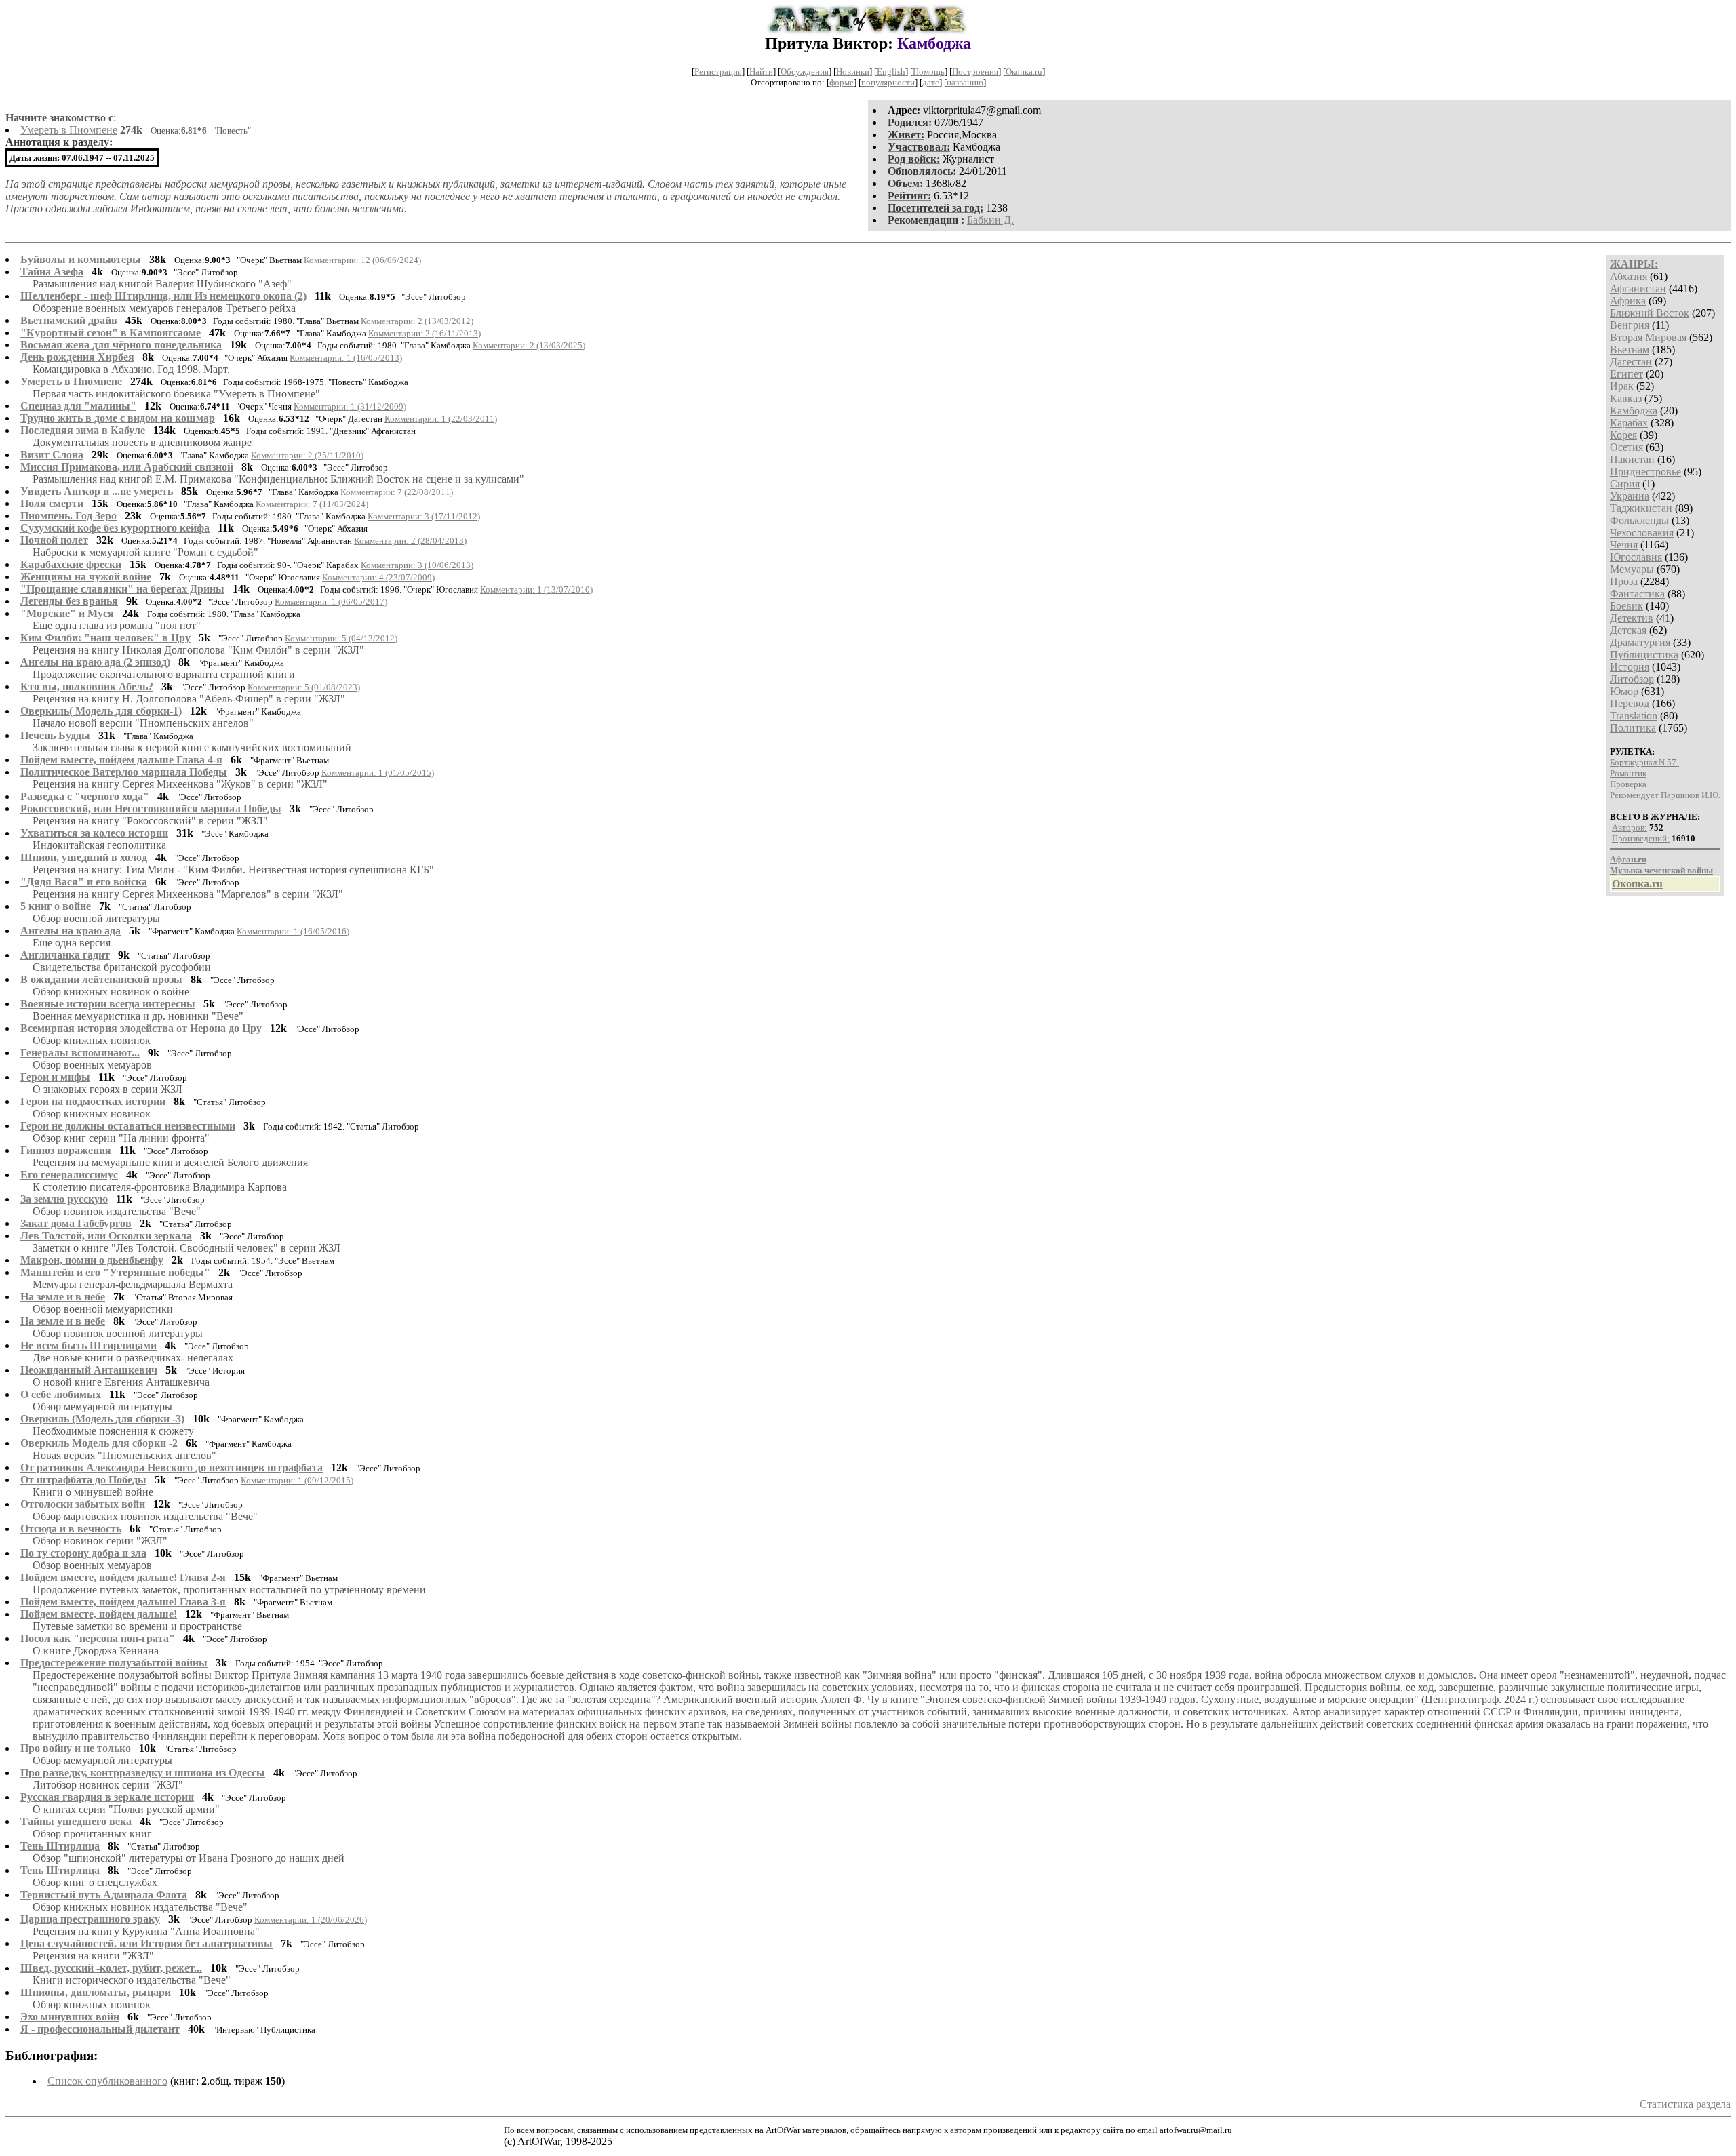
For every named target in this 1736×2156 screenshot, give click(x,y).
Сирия (1625, 484)
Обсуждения (805, 72)
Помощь (929, 72)
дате (931, 82)
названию (965, 82)
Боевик (1626, 606)
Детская (1628, 630)
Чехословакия (1642, 533)
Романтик (1628, 773)
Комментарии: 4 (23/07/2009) (378, 577)
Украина (1630, 496)
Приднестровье (1645, 472)
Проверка (1628, 784)
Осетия (1626, 447)
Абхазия (1629, 276)
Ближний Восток (1650, 313)
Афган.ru (1628, 859)
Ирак (1622, 386)
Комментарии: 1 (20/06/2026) (311, 1920)
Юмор (1624, 691)
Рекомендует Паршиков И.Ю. (1665, 795)
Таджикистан (1641, 508)
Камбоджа (1634, 411)
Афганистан (1638, 288)
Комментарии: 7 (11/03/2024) (312, 504)
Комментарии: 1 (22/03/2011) (441, 419)
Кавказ (1626, 398)
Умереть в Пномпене (69, 130)
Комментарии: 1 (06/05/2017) (331, 602)
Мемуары (1632, 569)
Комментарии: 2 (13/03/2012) (417, 321)
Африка (1628, 301)
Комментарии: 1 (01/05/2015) (378, 773)
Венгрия (1630, 325)
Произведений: (1641, 838)
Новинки (853, 72)
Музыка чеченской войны (1661, 870)
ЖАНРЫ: (1634, 264)
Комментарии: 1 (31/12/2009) (350, 406)
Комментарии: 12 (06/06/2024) (362, 260)
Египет (1626, 374)
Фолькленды (1639, 520)
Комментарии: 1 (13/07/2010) (536, 590)
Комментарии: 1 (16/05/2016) (293, 931)
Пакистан (1632, 459)
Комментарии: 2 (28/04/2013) (410, 541)
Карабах (1629, 423)
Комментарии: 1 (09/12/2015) (297, 1480)
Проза (1624, 581)
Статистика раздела (1685, 2104)
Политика (1633, 728)
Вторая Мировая (1648, 337)
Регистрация (718, 72)
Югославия (1636, 557)
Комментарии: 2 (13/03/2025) (529, 345)
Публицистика (1644, 655)
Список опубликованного (107, 2081)
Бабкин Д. (990, 220)
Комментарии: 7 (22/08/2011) (397, 492)
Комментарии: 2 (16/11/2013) (425, 333)
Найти (761, 72)
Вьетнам (1630, 350)
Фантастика (1637, 594)
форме (842, 82)
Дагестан (1631, 362)
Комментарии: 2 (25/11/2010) (307, 455)
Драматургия (1640, 642)
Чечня (1624, 545)
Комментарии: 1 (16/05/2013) (346, 358)
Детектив (1632, 618)
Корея (1623, 435)
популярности (888, 82)
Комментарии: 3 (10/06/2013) (417, 565)
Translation (1634, 716)
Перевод (1630, 703)
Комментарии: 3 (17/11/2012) (424, 516)
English (891, 72)
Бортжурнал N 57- (1644, 762)
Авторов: (1630, 827)
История (1630, 667)
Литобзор (1632, 679)
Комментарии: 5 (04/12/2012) (341, 638)
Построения (975, 72)
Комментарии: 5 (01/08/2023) (304, 687)
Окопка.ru (1024, 72)
